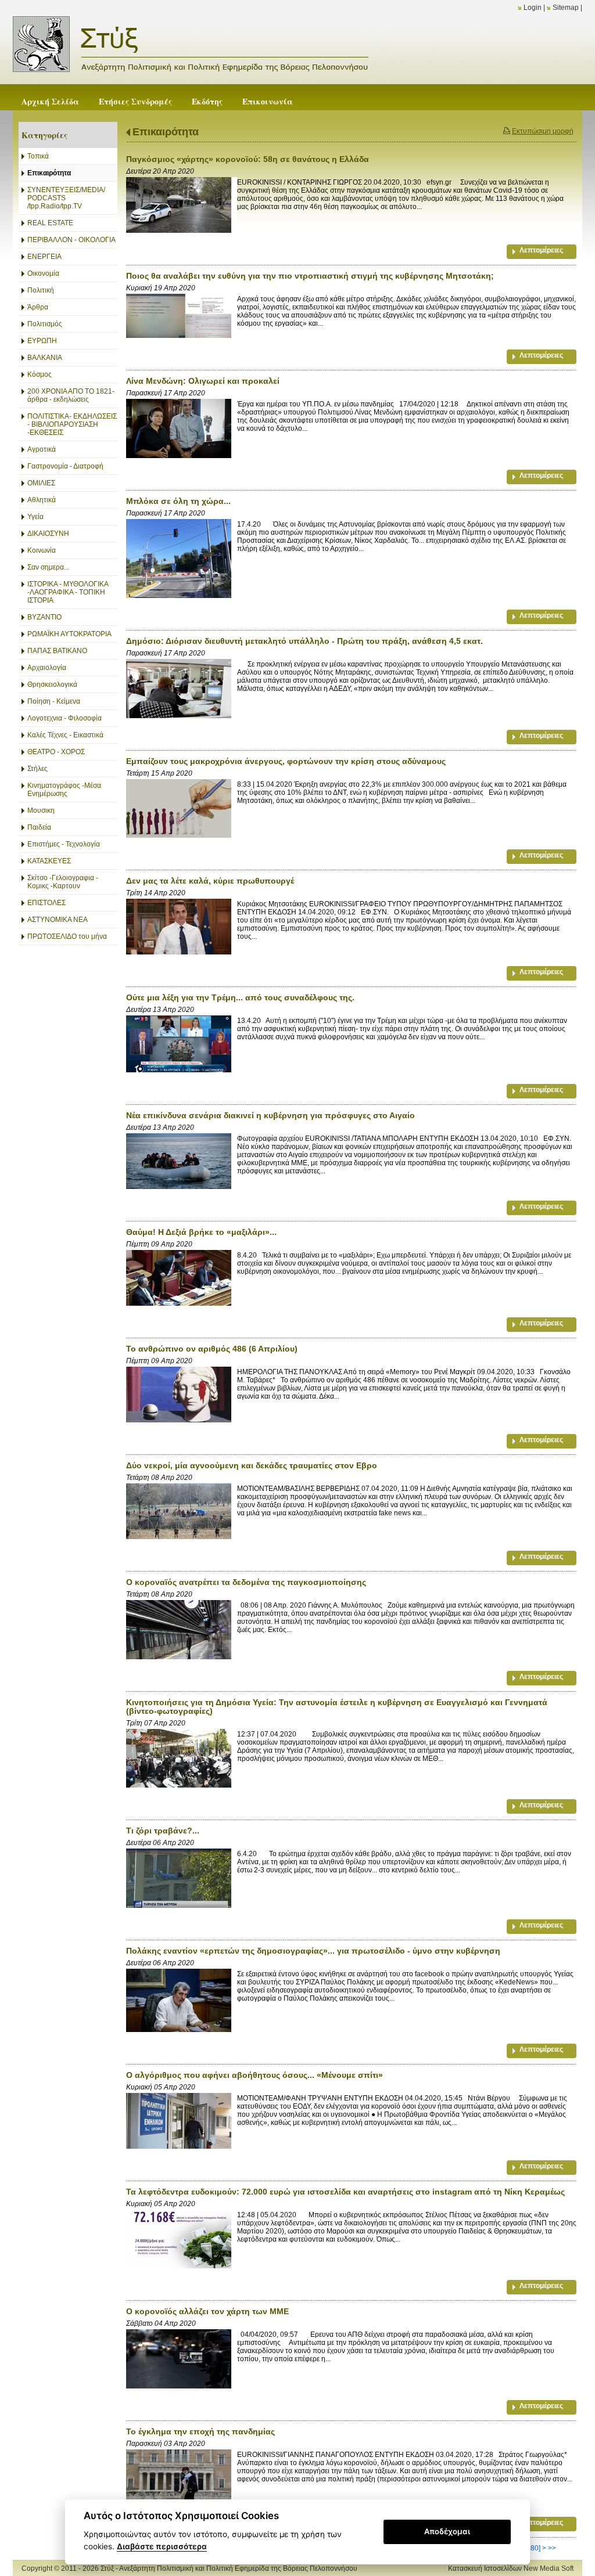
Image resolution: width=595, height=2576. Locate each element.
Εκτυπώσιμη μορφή (543, 131)
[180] (533, 2548)
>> (552, 2548)
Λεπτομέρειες (541, 250)
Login (533, 8)
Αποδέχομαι (447, 2531)
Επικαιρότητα (166, 132)
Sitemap (566, 8)
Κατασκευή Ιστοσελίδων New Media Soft (511, 2568)
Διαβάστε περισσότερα (162, 2546)
